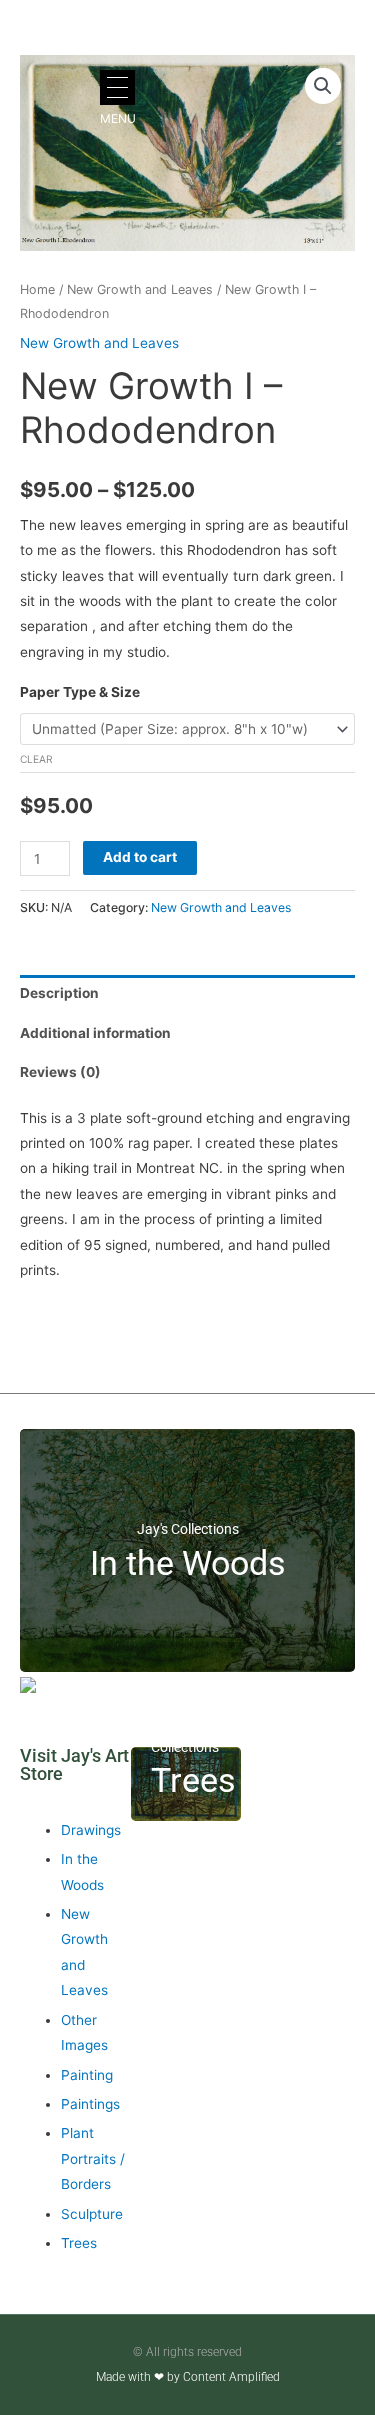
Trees (79, 2243)
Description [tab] (59, 993)
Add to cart (140, 857)
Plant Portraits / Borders (93, 2158)
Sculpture (92, 2214)
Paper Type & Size (80, 692)
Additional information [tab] (95, 1033)
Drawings (91, 1830)
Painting (87, 2075)
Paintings (90, 2104)
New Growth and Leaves (140, 289)
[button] (323, 86)
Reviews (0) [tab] (60, 1072)
